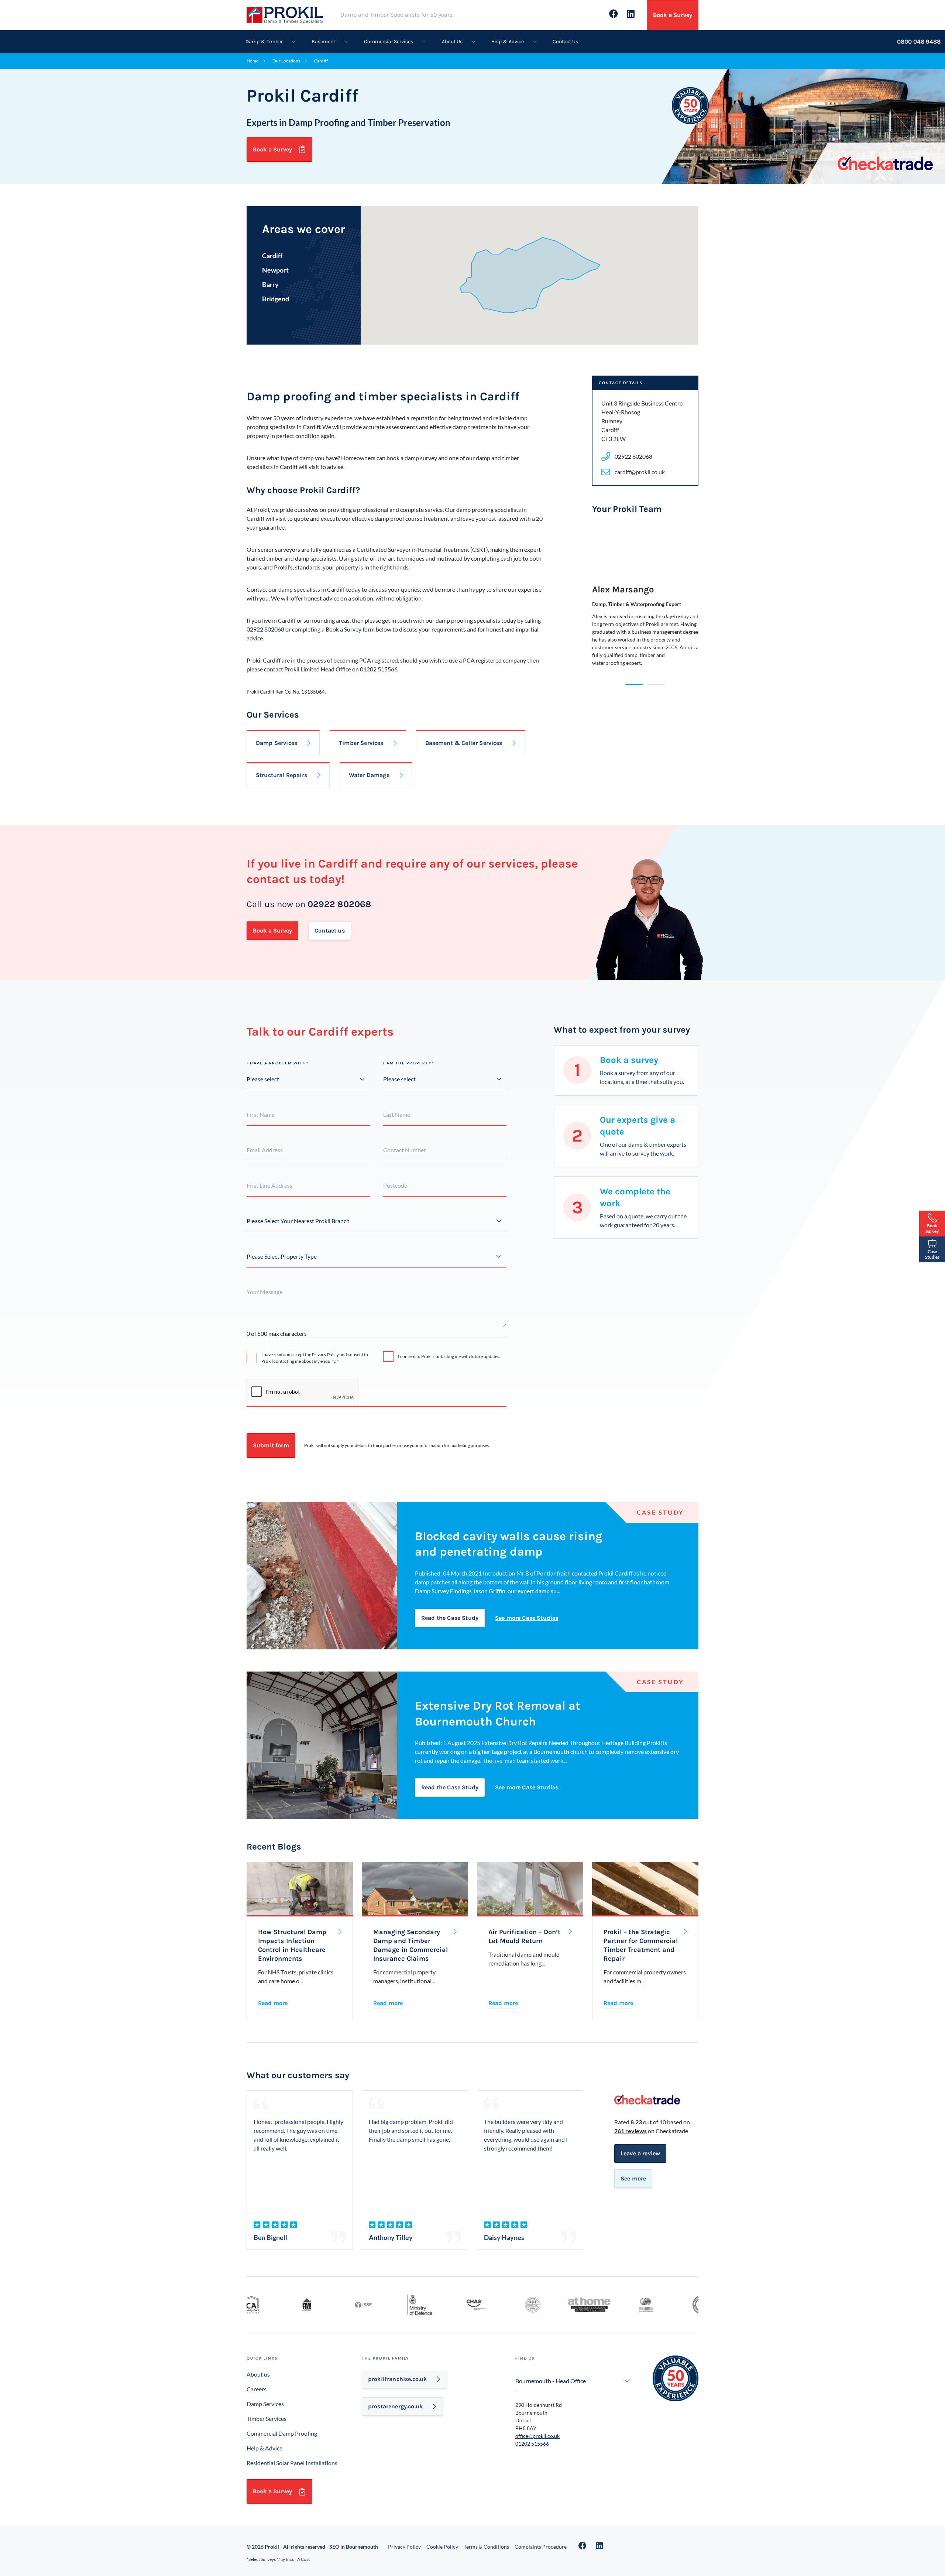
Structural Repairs (281, 775)
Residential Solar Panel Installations (292, 2463)
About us (258, 2374)
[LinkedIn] (599, 2546)
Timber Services (361, 743)
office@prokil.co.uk (537, 2436)
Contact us (330, 930)
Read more (273, 2003)
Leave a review (640, 2153)
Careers (257, 2389)
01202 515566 (532, 2444)
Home (252, 61)
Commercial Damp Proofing (282, 2433)
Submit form (271, 1445)
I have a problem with (278, 1063)
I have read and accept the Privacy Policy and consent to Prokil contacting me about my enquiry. (315, 1358)
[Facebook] (583, 2546)
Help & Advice (508, 42)
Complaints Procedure (541, 2547)
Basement (323, 42)
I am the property (409, 1063)
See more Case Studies (527, 1618)
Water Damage (369, 775)
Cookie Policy (442, 2547)
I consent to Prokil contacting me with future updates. (449, 1356)
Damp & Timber (264, 42)
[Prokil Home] (293, 14)
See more (633, 2178)
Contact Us (565, 42)
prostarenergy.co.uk (395, 2406)
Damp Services (276, 743)
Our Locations (286, 61)
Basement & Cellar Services (464, 743)
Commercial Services (389, 42)
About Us (452, 42)
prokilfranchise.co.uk (397, 2379)
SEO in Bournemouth (354, 2547)
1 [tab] (634, 684)
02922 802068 (265, 629)
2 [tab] (656, 684)
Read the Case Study (450, 1618)
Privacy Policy (404, 2547)
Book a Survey (673, 15)
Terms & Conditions (486, 2547)
